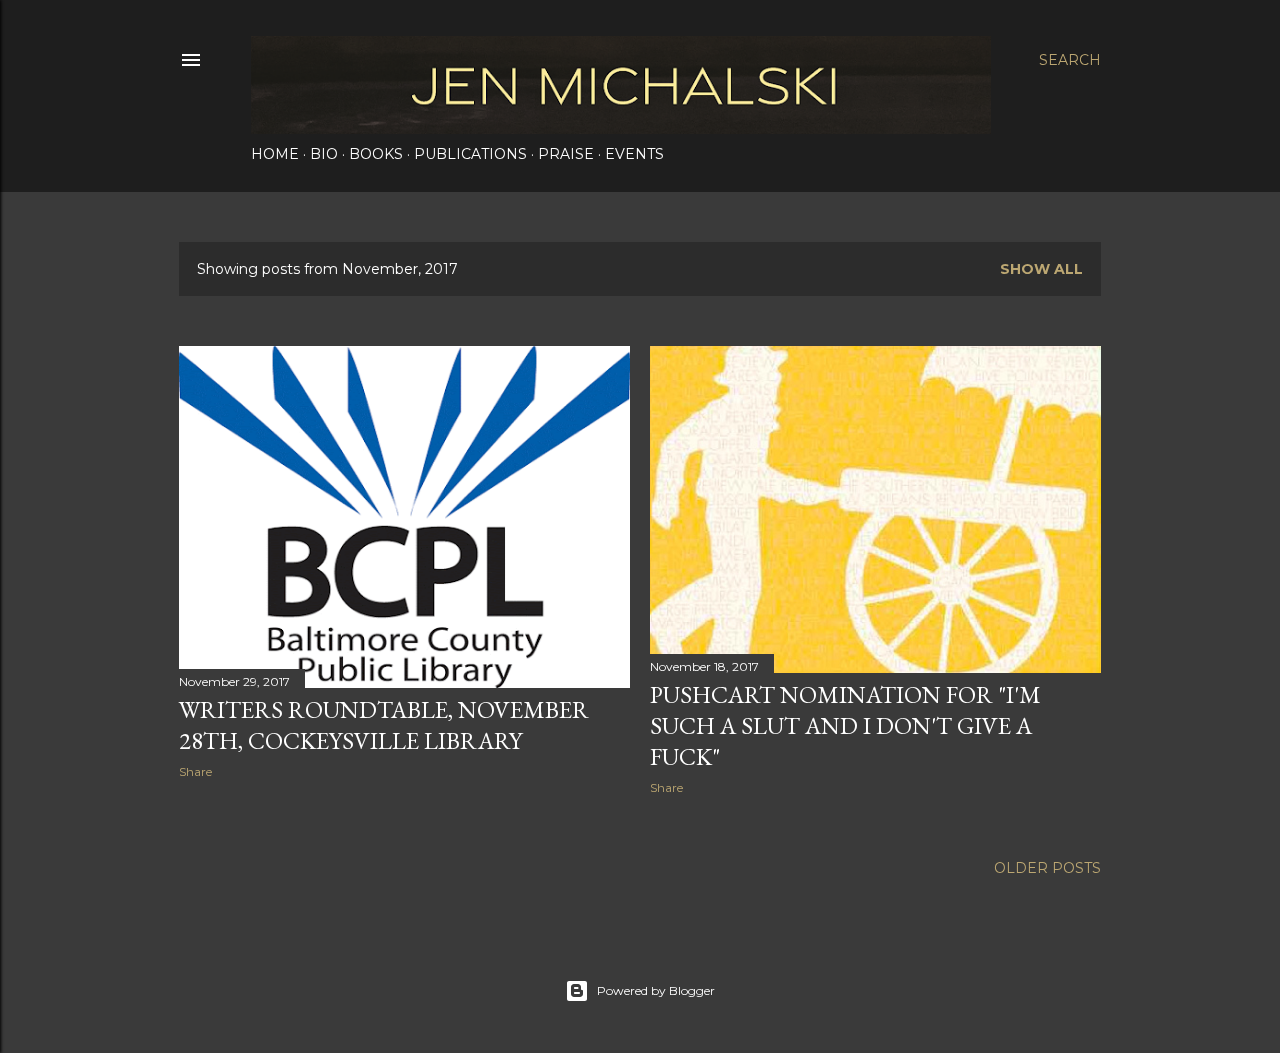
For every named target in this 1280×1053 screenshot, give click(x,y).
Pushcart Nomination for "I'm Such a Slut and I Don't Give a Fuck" (845, 725)
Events (634, 154)
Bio (324, 154)
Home (275, 154)
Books (376, 154)
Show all (1041, 269)
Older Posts (1047, 868)
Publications (470, 154)
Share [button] (195, 771)
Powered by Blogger (656, 990)
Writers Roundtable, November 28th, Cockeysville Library (384, 725)
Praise (566, 154)
